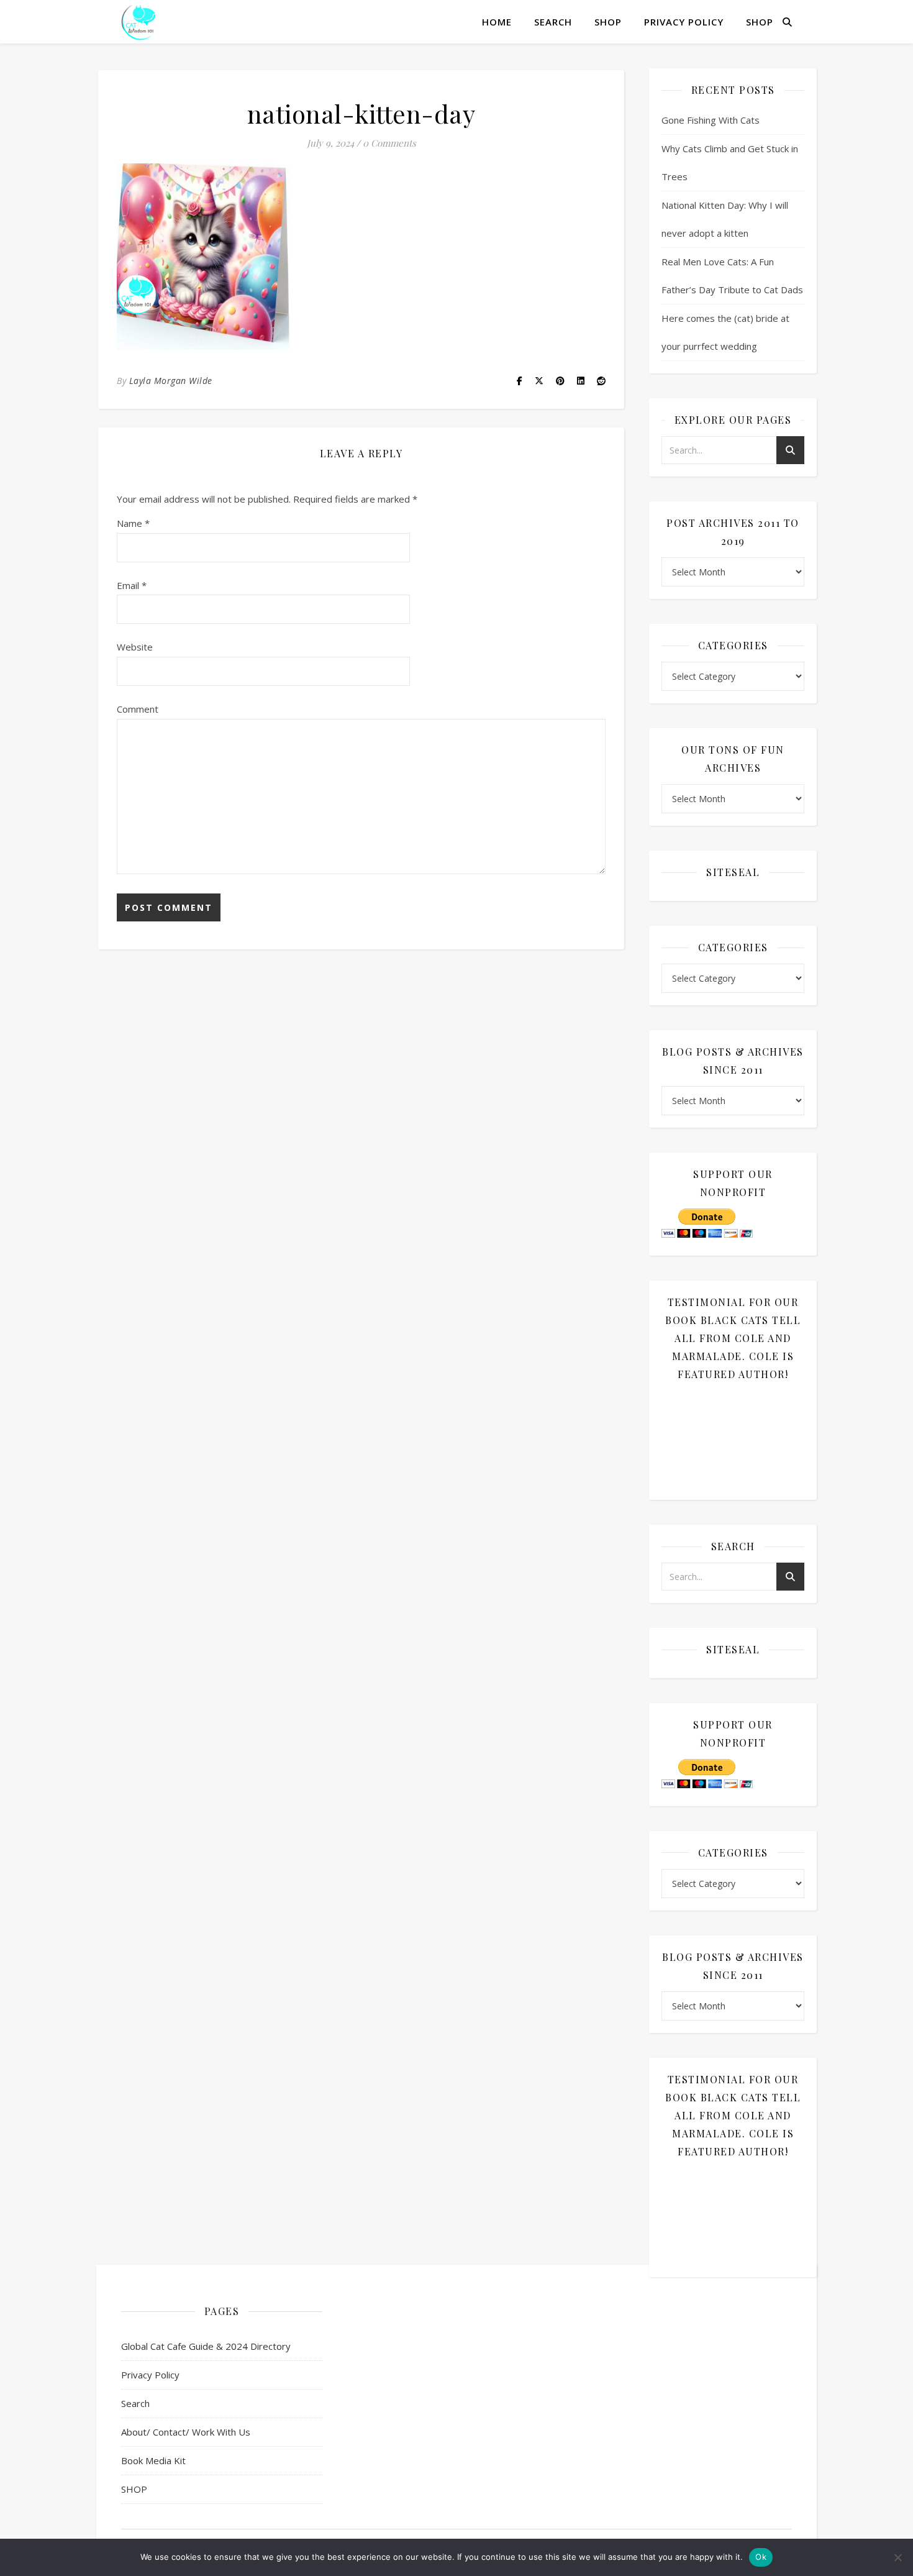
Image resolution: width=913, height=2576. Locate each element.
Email (132, 585)
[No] (897, 2557)
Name (133, 523)
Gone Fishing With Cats (711, 120)
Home (497, 22)
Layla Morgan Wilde (171, 381)
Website (135, 647)
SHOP (608, 22)
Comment (138, 709)
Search (553, 22)
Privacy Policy (684, 22)
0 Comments (389, 143)
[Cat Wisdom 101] (140, 22)
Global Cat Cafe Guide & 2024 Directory (206, 2346)
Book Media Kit (153, 2460)
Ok (761, 2557)
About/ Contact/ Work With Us (186, 2432)
